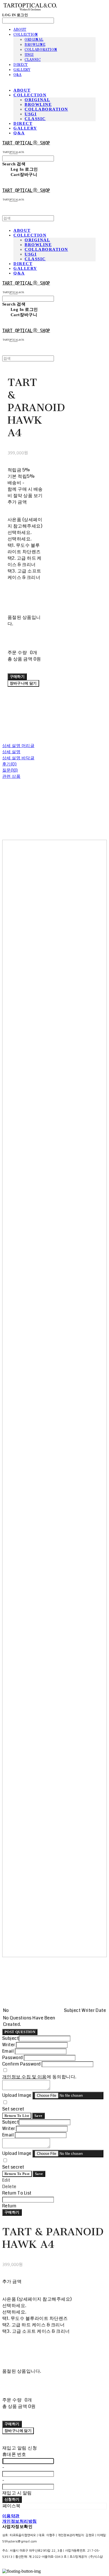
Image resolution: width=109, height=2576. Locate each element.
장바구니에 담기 (18, 2431)
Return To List (17, 2116)
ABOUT (20, 30)
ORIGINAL (34, 40)
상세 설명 (11, 752)
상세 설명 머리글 (18, 746)
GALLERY (22, 70)
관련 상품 (11, 776)
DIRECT (21, 65)
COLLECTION (26, 35)
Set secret (13, 2109)
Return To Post (17, 2174)
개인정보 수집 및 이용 (24, 2077)
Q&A (17, 75)
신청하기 (12, 2499)
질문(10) (10, 770)
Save (38, 2116)
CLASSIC (33, 60)
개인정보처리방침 (20, 2521)
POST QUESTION (20, 2032)
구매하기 (12, 2212)
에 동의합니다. (39, 2077)
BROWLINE (35, 45)
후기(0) (9, 764)
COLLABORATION (41, 50)
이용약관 (11, 2516)
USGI (29, 55)
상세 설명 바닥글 (18, 758)
